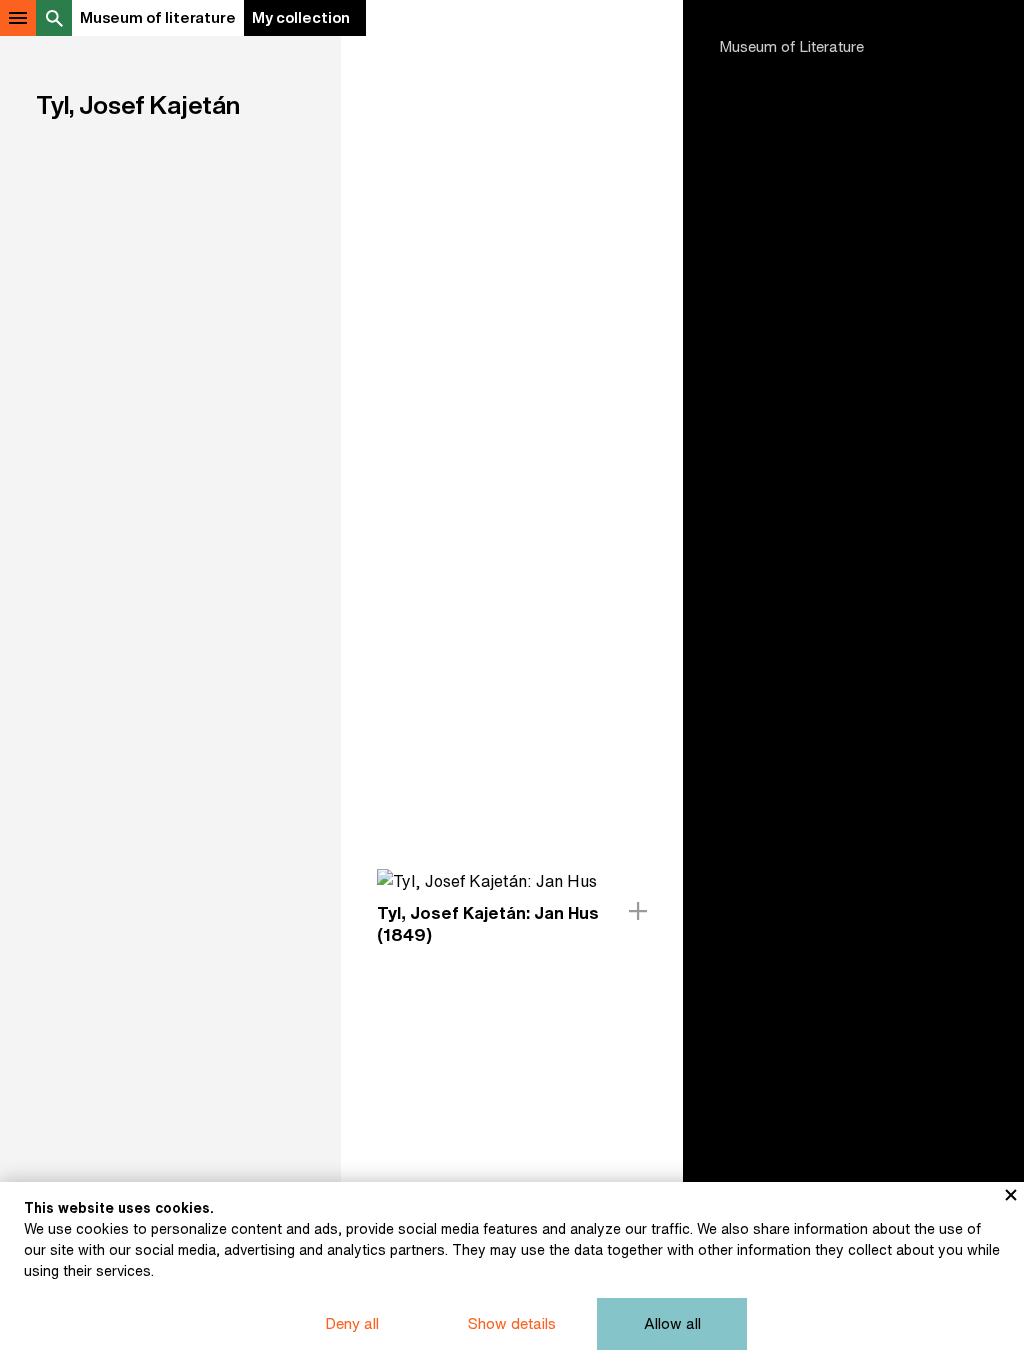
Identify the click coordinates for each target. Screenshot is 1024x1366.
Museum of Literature (791, 46)
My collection (301, 17)
